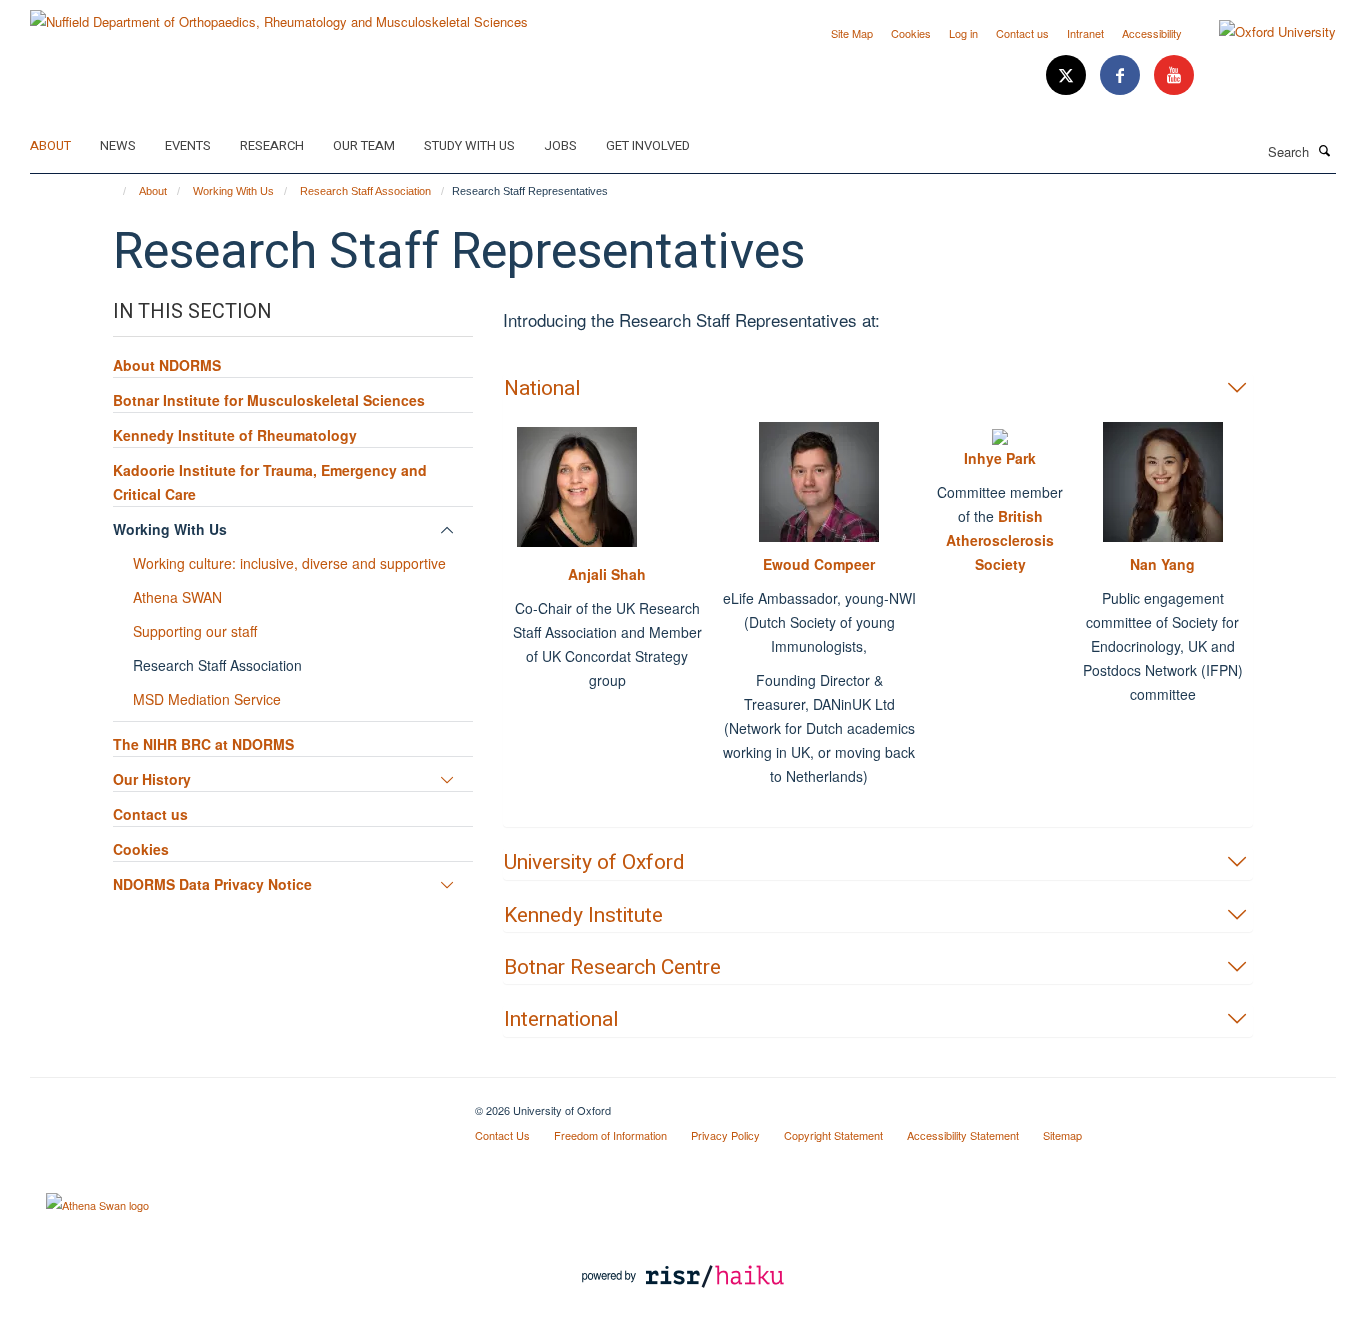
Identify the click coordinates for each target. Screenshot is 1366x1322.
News (118, 145)
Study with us (469, 145)
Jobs (560, 145)
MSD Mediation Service (207, 699)
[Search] (1325, 150)
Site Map (852, 33)
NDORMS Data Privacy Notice (212, 884)
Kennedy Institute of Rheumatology (235, 435)
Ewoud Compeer (819, 564)
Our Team (364, 145)
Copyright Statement (833, 1135)
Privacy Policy (725, 1135)
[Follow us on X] (1068, 75)
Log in (963, 33)
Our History (152, 779)
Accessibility (1152, 33)
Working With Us (233, 191)
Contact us (1022, 33)
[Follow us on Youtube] (1174, 75)
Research (272, 145)
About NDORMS (167, 365)
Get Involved (648, 145)
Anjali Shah (607, 574)
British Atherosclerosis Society (1000, 540)
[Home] (115, 191)
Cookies (911, 33)
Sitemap (1062, 1135)
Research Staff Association (365, 191)
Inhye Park (1000, 458)
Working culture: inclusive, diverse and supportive (289, 563)
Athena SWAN (177, 597)
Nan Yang (1162, 564)
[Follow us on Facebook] (1122, 75)
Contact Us (502, 1135)
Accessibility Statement (963, 1135)
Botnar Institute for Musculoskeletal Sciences (269, 400)
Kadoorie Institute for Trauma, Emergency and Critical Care (270, 482)
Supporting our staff (195, 631)
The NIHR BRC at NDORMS (203, 744)
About (50, 145)
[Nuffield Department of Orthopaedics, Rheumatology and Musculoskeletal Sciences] (279, 14)
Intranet (1085, 33)
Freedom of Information (610, 1135)
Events (188, 145)
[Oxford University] (1262, 32)
